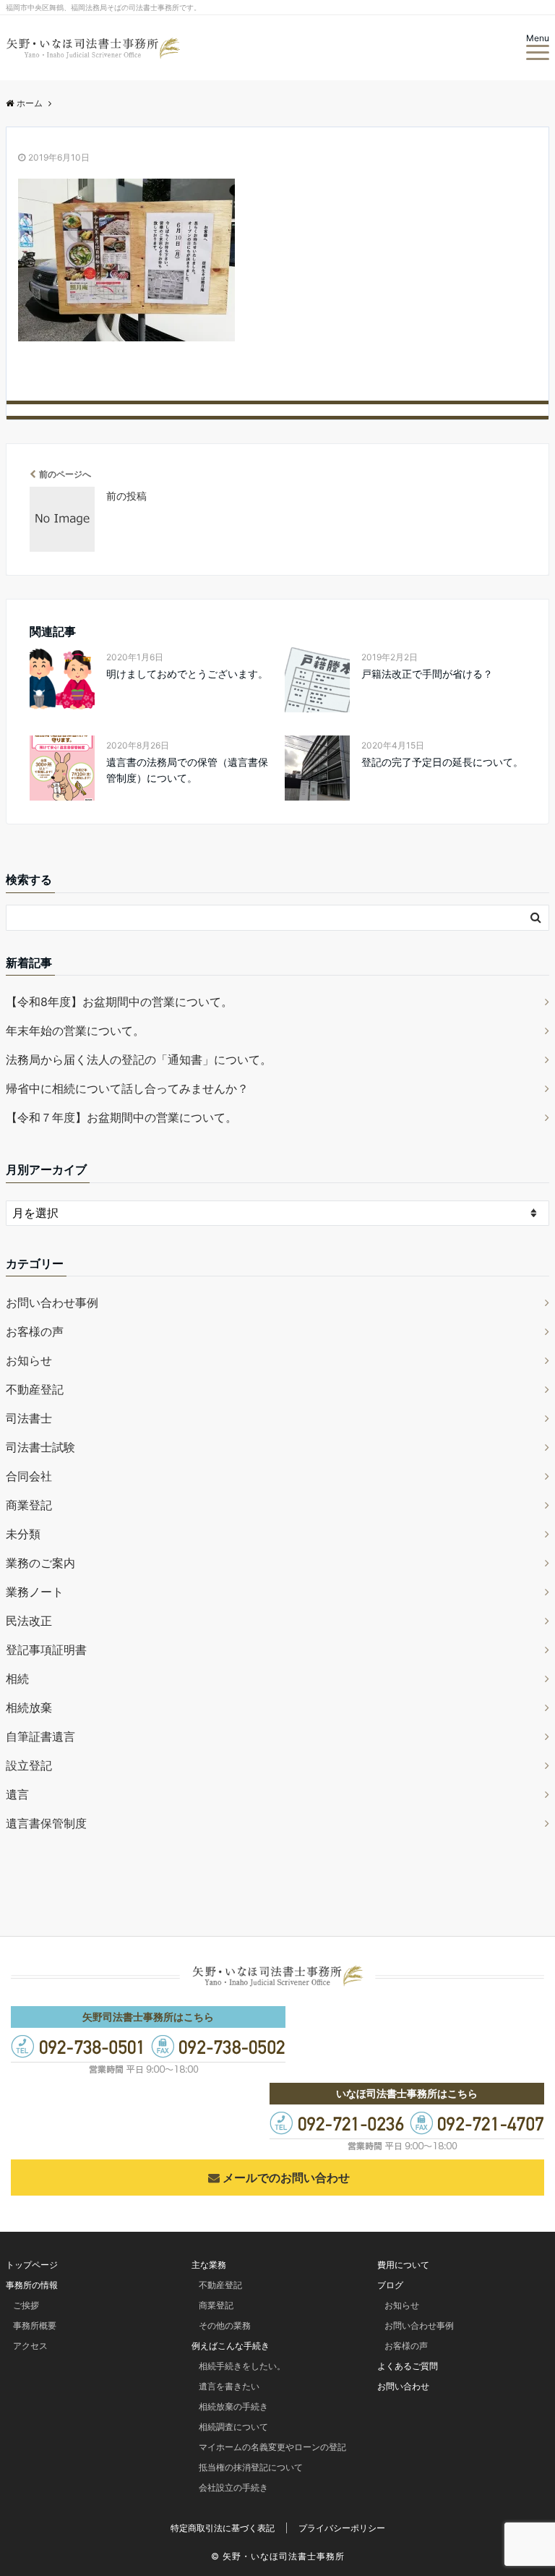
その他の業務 (225, 2325)
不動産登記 (35, 1389)
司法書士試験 (40, 1447)
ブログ (390, 2285)
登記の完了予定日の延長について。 (442, 762)
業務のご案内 (40, 1563)
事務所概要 (35, 2325)
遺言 (17, 1794)
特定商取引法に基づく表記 (223, 2528)
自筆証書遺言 (40, 1736)
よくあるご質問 (408, 2366)
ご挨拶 (26, 2305)
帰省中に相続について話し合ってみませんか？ (127, 1088)
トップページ (32, 2265)
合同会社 (29, 1476)
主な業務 (209, 2265)
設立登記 (29, 1765)
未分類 (23, 1534)
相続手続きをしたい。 (242, 2366)
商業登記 (29, 1505)
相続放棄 (29, 1707)
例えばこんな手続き (231, 2346)
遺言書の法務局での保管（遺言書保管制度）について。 (187, 770)
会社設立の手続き (233, 2487)
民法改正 (29, 1621)
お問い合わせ (403, 2386)
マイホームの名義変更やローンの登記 (272, 2447)
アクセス (30, 2346)
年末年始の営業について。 (75, 1031)
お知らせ (29, 1360)
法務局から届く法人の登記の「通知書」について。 (139, 1059)
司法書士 (29, 1418)
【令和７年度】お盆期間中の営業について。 (121, 1117)
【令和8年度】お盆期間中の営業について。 (119, 1002)
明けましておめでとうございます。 (187, 674)
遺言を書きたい (229, 2386)
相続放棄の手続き (233, 2406)
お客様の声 (35, 1331)
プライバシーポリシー (342, 2528)
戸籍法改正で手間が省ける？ (427, 674)
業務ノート (35, 1592)
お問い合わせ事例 (52, 1302)
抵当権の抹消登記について (251, 2467)
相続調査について (233, 2427)
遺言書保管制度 (46, 1823)
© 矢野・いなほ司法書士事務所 (278, 2556)
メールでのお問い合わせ (286, 2178)
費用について (403, 2265)
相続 (17, 1679)
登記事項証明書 (46, 1650)
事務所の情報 (32, 2285)
